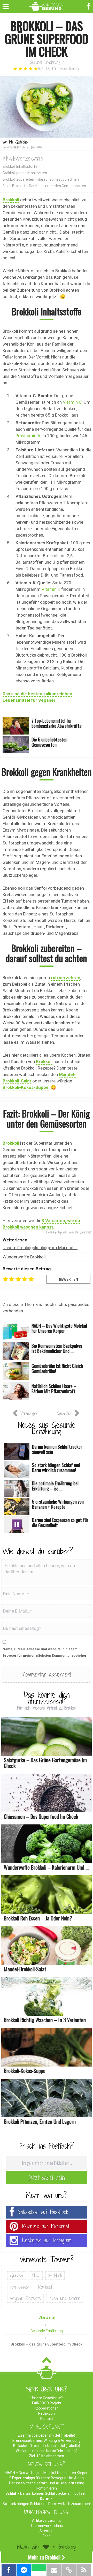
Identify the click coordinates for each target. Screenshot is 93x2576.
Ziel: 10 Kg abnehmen (47, 2456)
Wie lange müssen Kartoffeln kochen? (47, 2451)
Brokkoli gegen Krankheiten (25, 173)
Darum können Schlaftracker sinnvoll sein (54, 2493)
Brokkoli (11, 200)
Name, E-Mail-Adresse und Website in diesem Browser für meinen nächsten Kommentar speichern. (46, 1652)
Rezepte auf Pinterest (46, 2226)
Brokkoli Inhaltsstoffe (20, 166)
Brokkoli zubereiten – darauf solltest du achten (41, 179)
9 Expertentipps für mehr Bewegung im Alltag (47, 2478)
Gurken (17, 2276)
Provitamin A (28, 436)
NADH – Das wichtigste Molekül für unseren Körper (47, 2473)
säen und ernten (65, 2298)
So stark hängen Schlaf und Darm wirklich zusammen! (47, 2504)
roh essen (20, 2287)
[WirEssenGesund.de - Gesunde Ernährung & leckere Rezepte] (47, 5)
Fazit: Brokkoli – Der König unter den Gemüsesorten (44, 186)
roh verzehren (66, 978)
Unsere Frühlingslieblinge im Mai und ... (40, 1248)
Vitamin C (72, 402)
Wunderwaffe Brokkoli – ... (28, 1257)
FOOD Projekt (47, 2403)
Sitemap (47, 2531)
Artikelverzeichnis (47, 2521)
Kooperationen (47, 2408)
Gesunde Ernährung (45, 62)
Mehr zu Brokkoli (44, 2557)
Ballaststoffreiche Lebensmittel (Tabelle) (47, 2446)
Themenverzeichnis (47, 2526)
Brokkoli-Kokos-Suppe (26, 1087)
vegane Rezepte (25, 2298)
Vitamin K (51, 589)
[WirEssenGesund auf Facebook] (90, 6)
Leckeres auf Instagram (47, 2240)
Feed (47, 2536)
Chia (36, 2276)
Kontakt (47, 2419)
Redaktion (47, 2413)
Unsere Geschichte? (47, 2398)
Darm (45, 2499)
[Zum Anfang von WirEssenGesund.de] (47, 2362)
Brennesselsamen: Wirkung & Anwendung (47, 2441)
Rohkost (45, 2287)
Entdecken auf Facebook (43, 2212)
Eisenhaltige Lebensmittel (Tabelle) (47, 2435)
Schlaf (11, 2493)
